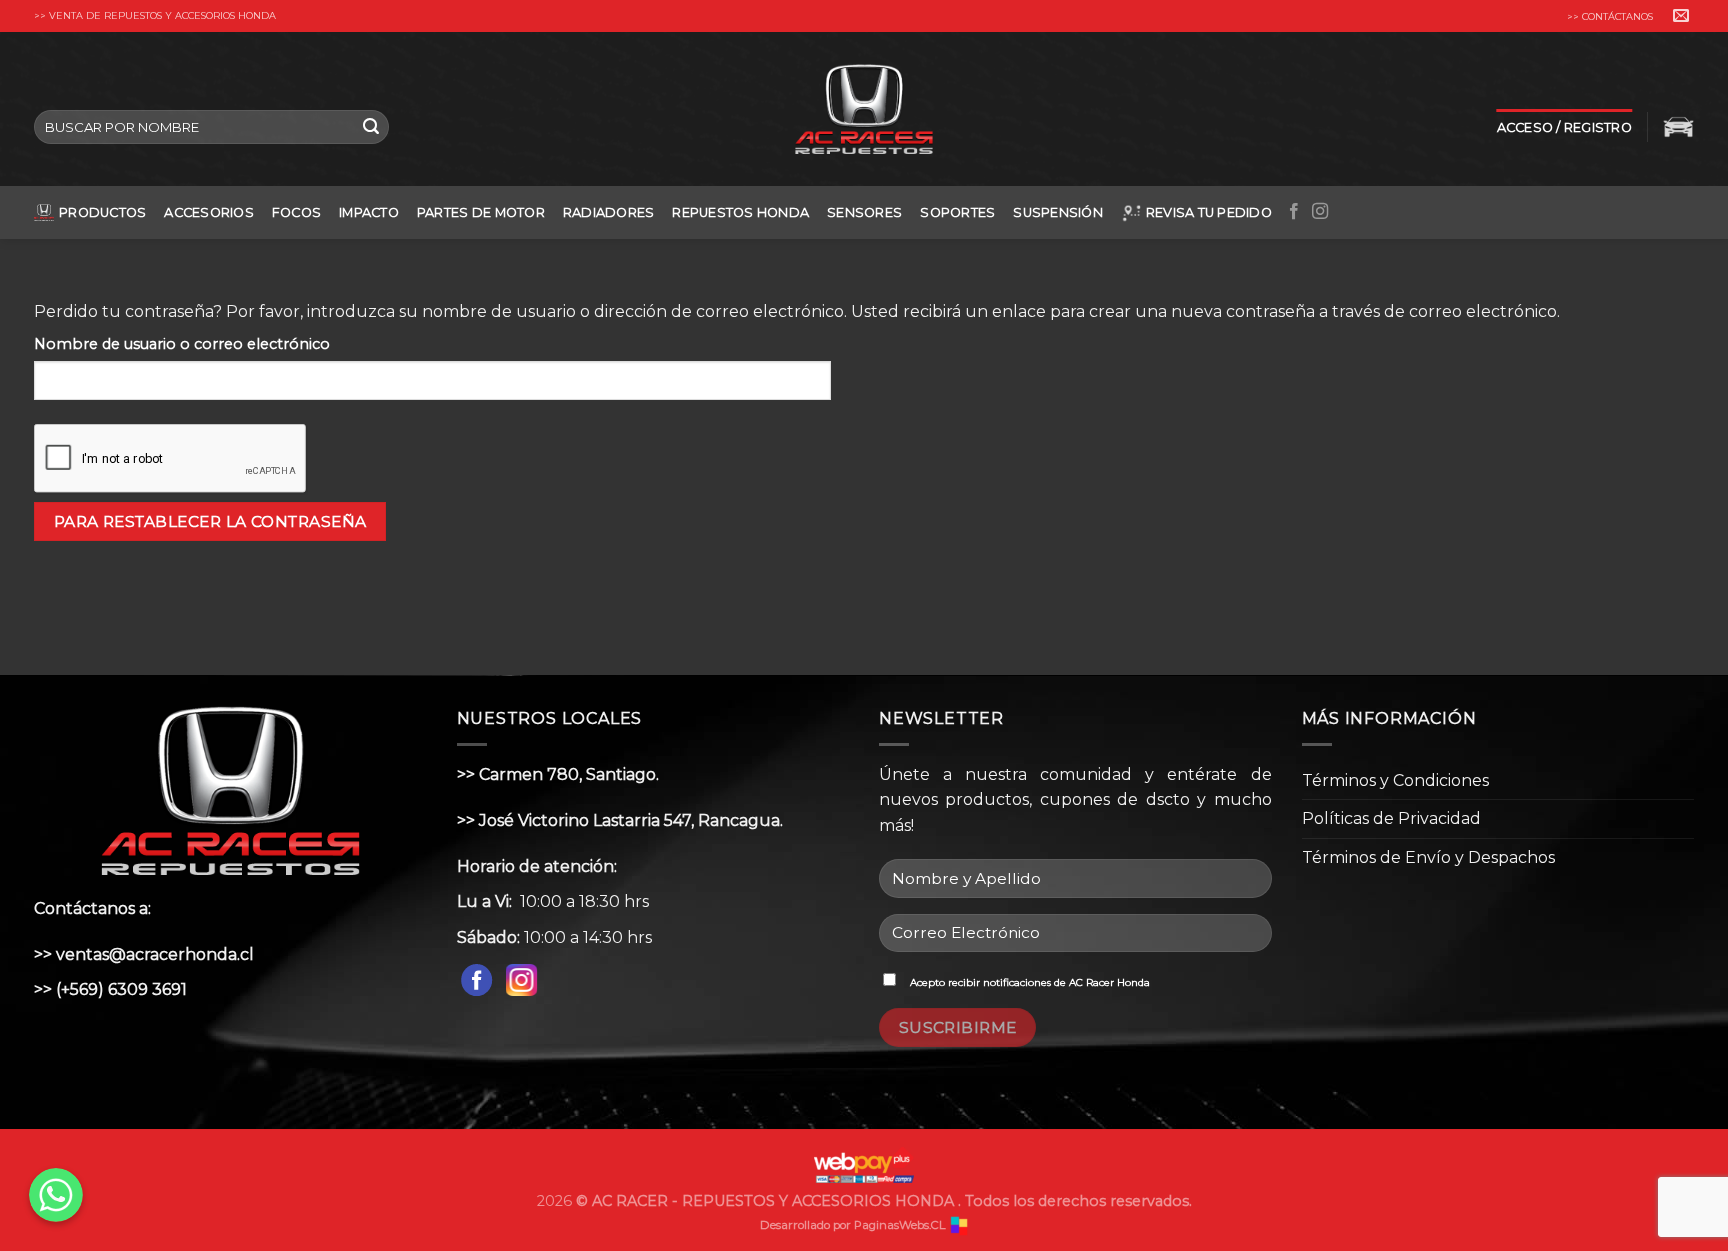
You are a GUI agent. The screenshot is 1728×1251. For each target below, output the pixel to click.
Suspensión (1058, 212)
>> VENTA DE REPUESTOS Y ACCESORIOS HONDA (155, 15)
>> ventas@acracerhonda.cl (144, 954)
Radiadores (609, 212)
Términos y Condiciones (1395, 780)
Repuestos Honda (740, 212)
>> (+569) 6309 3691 (110, 989)
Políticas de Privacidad (1391, 818)
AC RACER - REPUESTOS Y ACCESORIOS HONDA (775, 1201)
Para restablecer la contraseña (210, 521)
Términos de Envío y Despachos (1428, 857)
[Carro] (1678, 127)
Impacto (369, 212)
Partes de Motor (481, 212)
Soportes (957, 212)
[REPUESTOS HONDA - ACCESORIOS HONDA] (864, 109)
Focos (296, 212)
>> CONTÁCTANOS (1610, 16)
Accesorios (209, 212)
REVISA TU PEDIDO (1209, 212)
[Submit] (371, 127)
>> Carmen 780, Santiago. (558, 774)
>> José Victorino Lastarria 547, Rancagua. (620, 820)
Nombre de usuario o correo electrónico (182, 344)
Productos (102, 212)
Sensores (864, 212)
